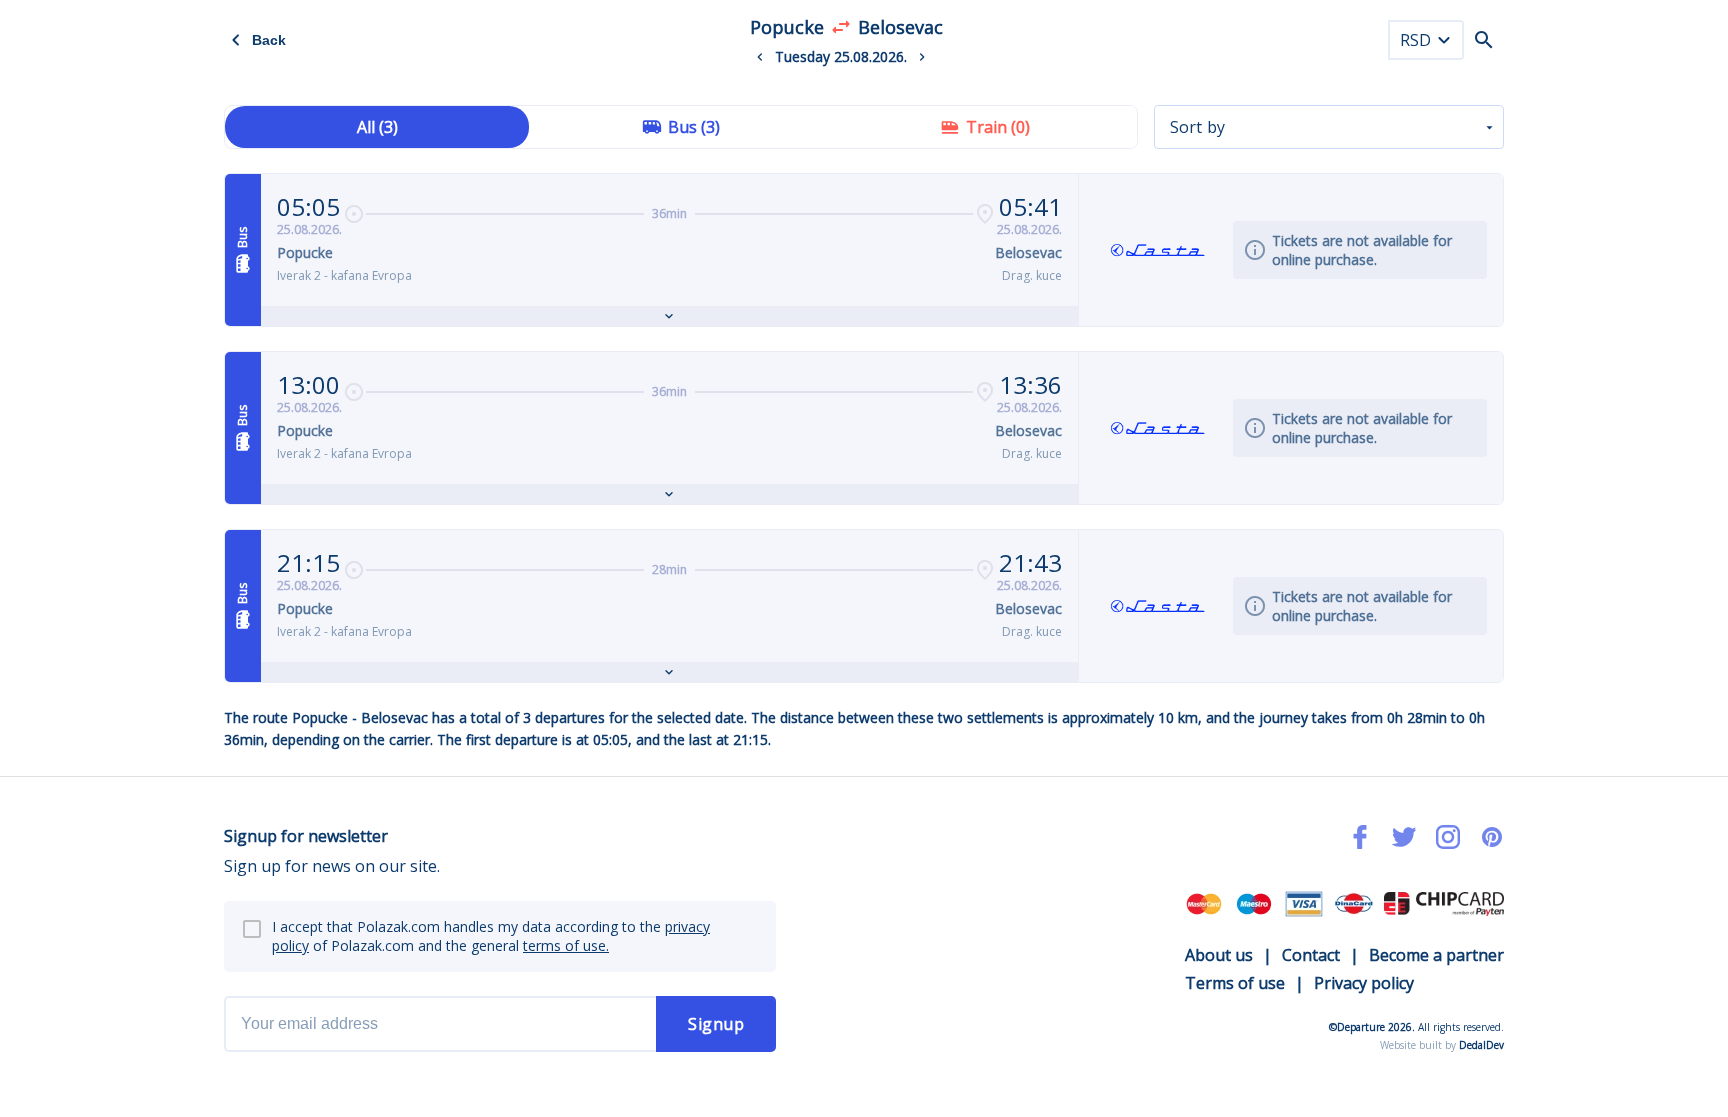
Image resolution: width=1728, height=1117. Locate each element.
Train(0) (998, 127)
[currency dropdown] (1444, 40)
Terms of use (1235, 983)
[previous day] (760, 57)
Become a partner (1436, 955)
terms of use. (566, 945)
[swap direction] (841, 27)
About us (1219, 955)
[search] (1484, 40)
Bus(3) (694, 127)
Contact (1311, 955)
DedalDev (1481, 1045)
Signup (716, 1024)
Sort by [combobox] (1197, 127)
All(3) (377, 127)
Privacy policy (1364, 983)
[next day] (922, 57)
